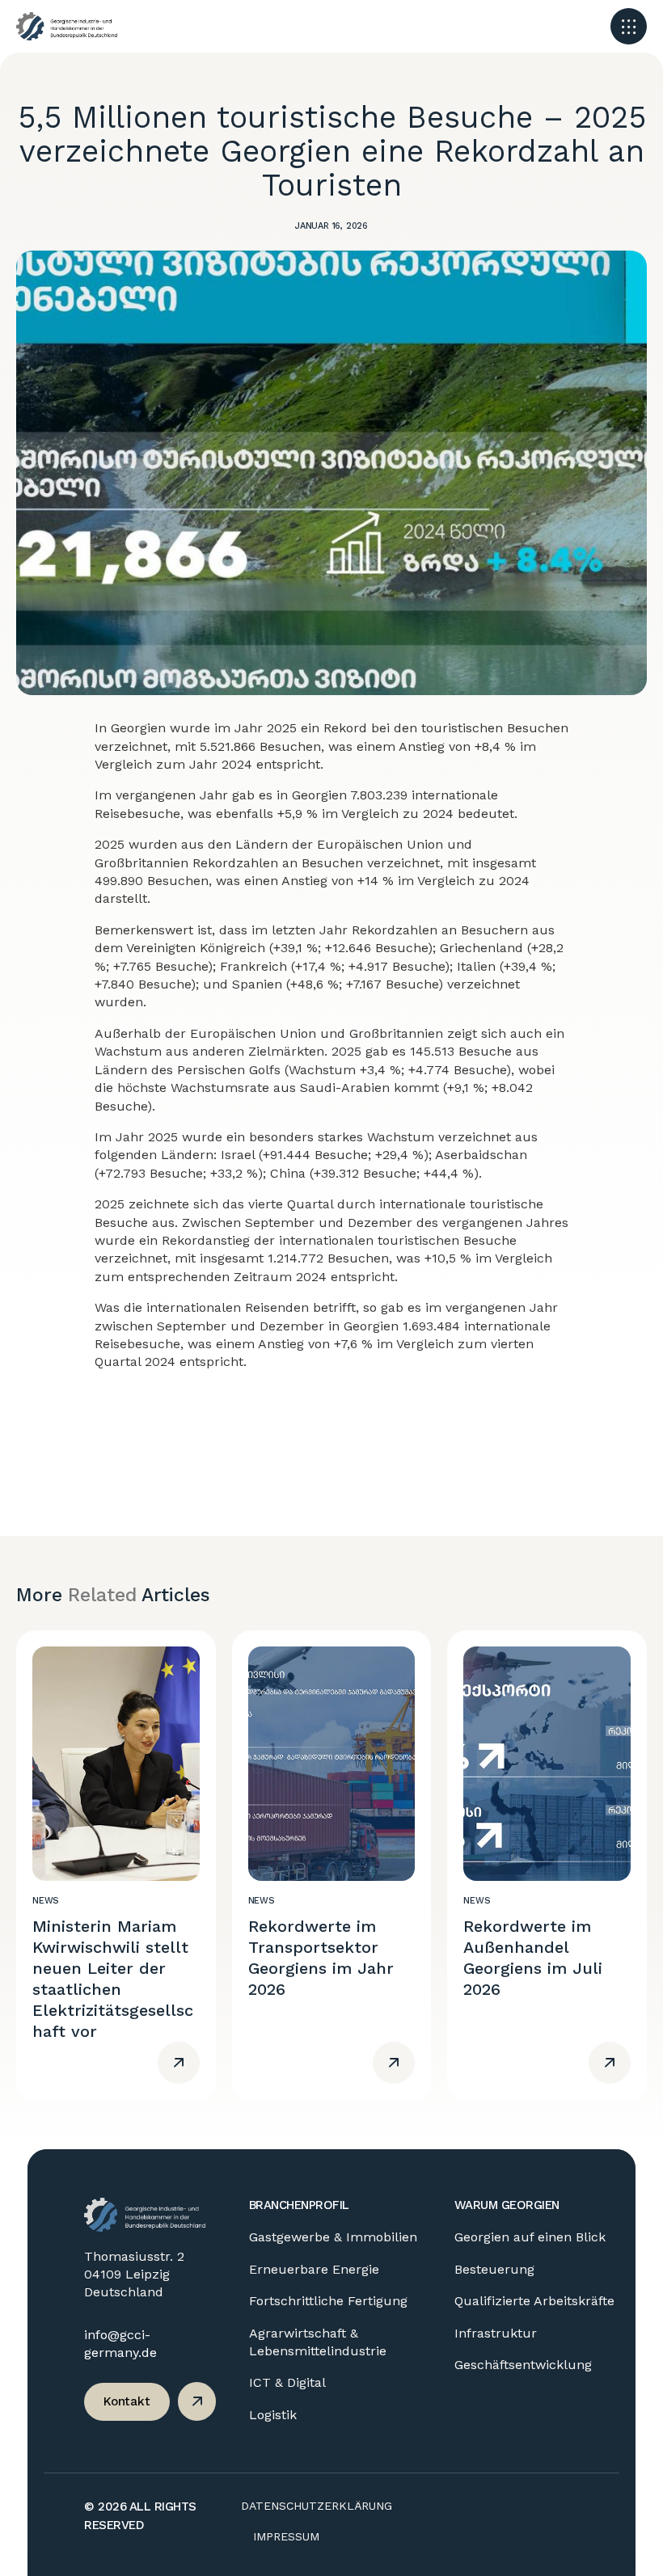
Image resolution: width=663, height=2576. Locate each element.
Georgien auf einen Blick (530, 2237)
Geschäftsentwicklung (523, 2365)
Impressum (286, 2536)
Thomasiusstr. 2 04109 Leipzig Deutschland (134, 2275)
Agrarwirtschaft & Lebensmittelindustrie (318, 2342)
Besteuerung (494, 2269)
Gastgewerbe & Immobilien (333, 2237)
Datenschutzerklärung (317, 2506)
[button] (629, 26)
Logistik (273, 2415)
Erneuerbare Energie (314, 2269)
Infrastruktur (496, 2333)
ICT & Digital (287, 2382)
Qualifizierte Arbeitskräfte (534, 2301)
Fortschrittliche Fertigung (328, 2301)
